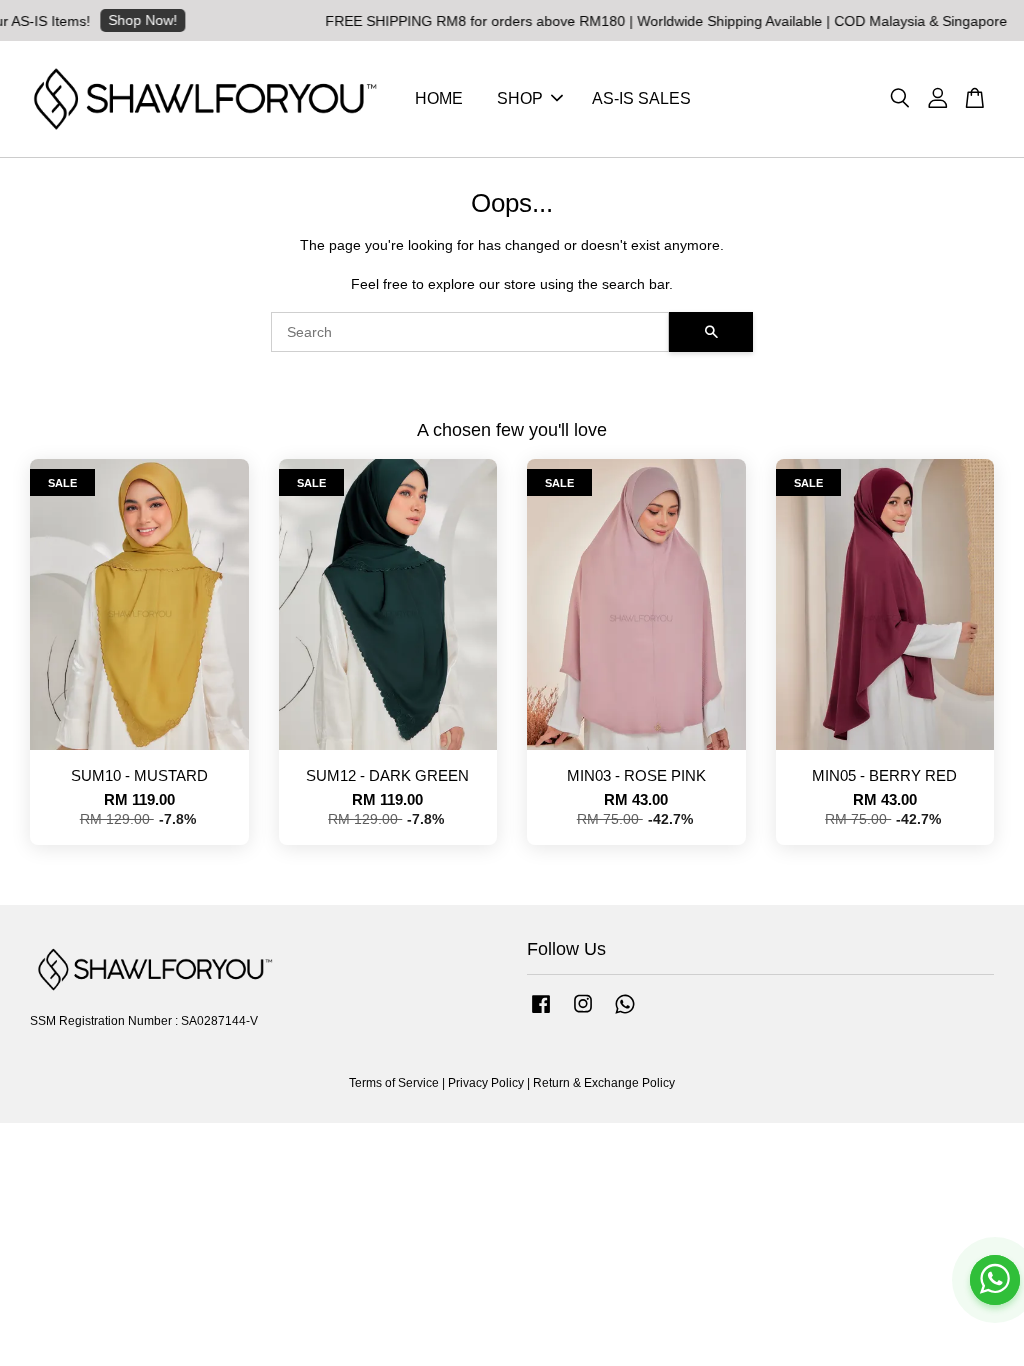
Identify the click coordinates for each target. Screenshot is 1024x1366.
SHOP (520, 98)
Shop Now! (122, 20)
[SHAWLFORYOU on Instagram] (583, 1014)
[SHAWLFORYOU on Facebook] (541, 1014)
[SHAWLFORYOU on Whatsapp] (625, 1014)
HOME (439, 98)
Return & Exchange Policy (604, 1083)
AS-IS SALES (641, 98)
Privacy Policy (486, 1083)
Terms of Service (394, 1083)
